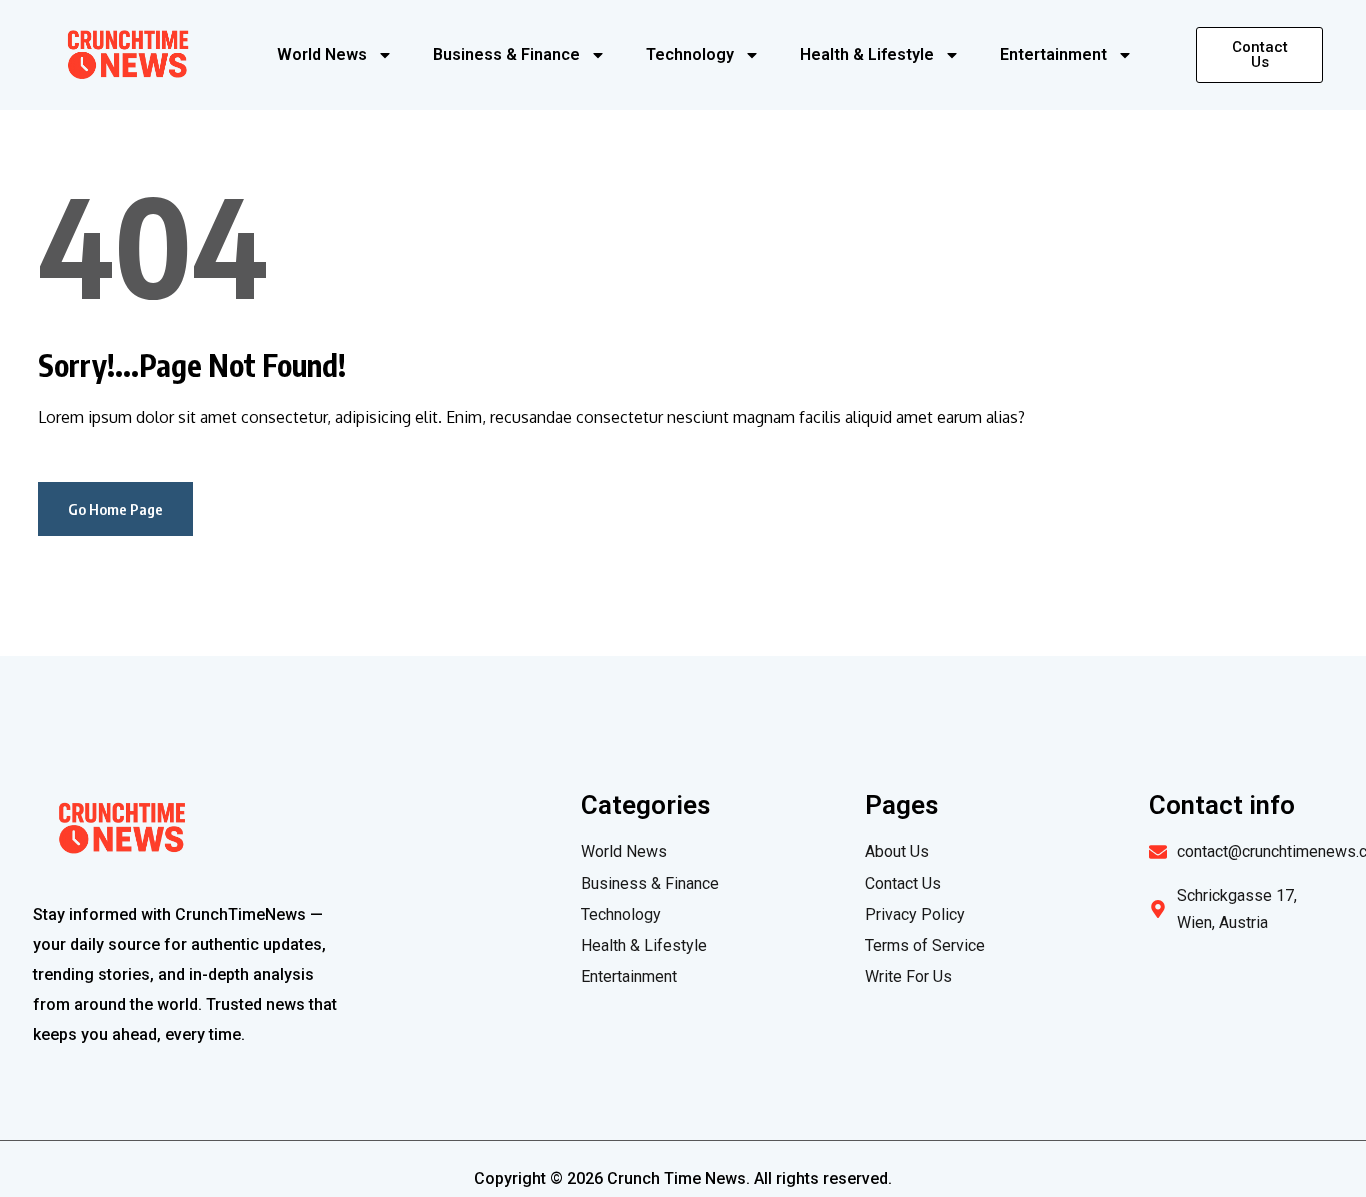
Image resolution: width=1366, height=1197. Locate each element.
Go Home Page (115, 509)
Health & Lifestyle (867, 54)
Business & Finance (506, 54)
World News (322, 54)
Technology (690, 54)
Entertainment (1053, 54)
